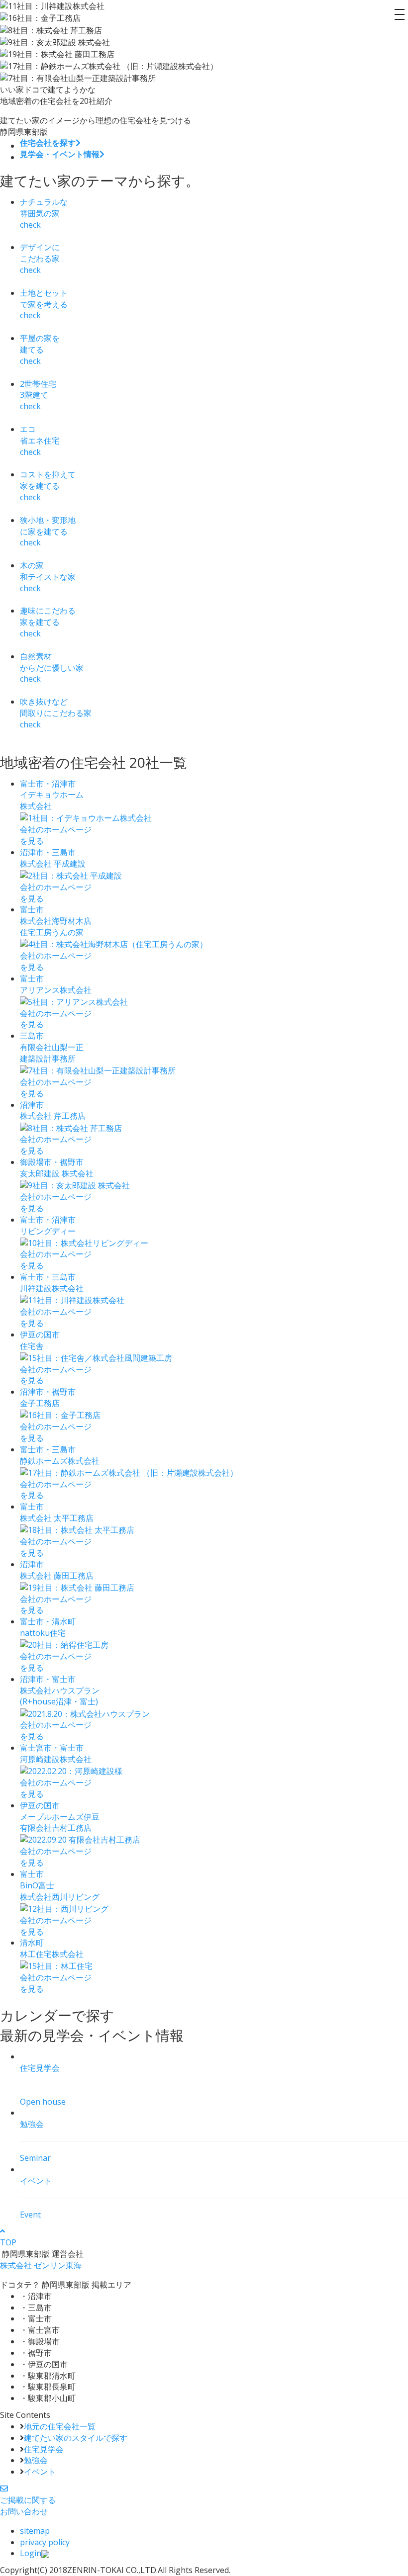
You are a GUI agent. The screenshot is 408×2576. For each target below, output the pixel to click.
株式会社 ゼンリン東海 (41, 2265)
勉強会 (36, 2460)
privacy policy (45, 2542)
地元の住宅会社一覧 (60, 2426)
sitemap (35, 2531)
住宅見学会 (44, 2449)
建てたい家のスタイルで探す (76, 2438)
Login (31, 2553)
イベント (40, 2472)
